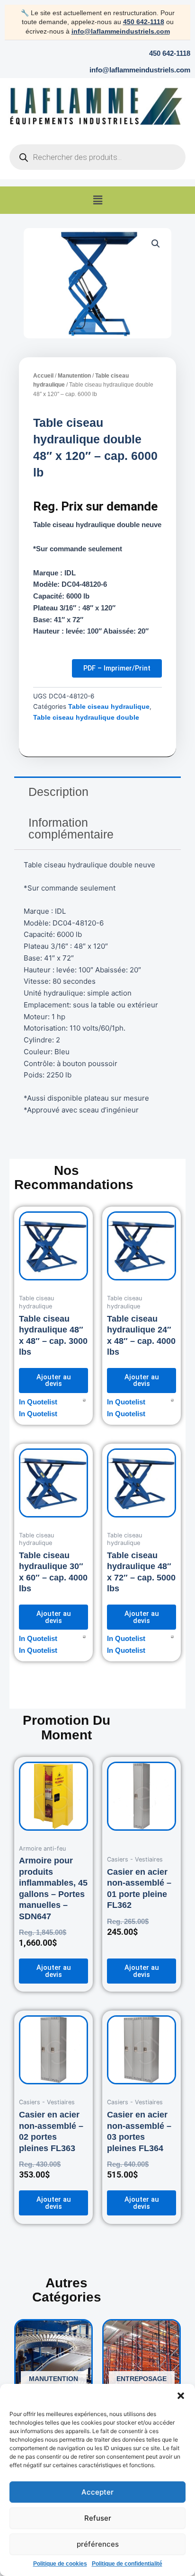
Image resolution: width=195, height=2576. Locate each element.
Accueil (43, 376)
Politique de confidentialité (127, 2564)
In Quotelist (38, 1402)
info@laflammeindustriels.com (121, 31)
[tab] (97, 792)
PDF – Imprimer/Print (117, 668)
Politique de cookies (60, 2564)
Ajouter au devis (54, 1381)
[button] (181, 2396)
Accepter (97, 2492)
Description (58, 792)
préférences (98, 2544)
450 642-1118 (144, 22)
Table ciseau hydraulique (109, 707)
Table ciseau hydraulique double (86, 718)
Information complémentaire (71, 828)
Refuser (98, 2518)
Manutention (74, 376)
